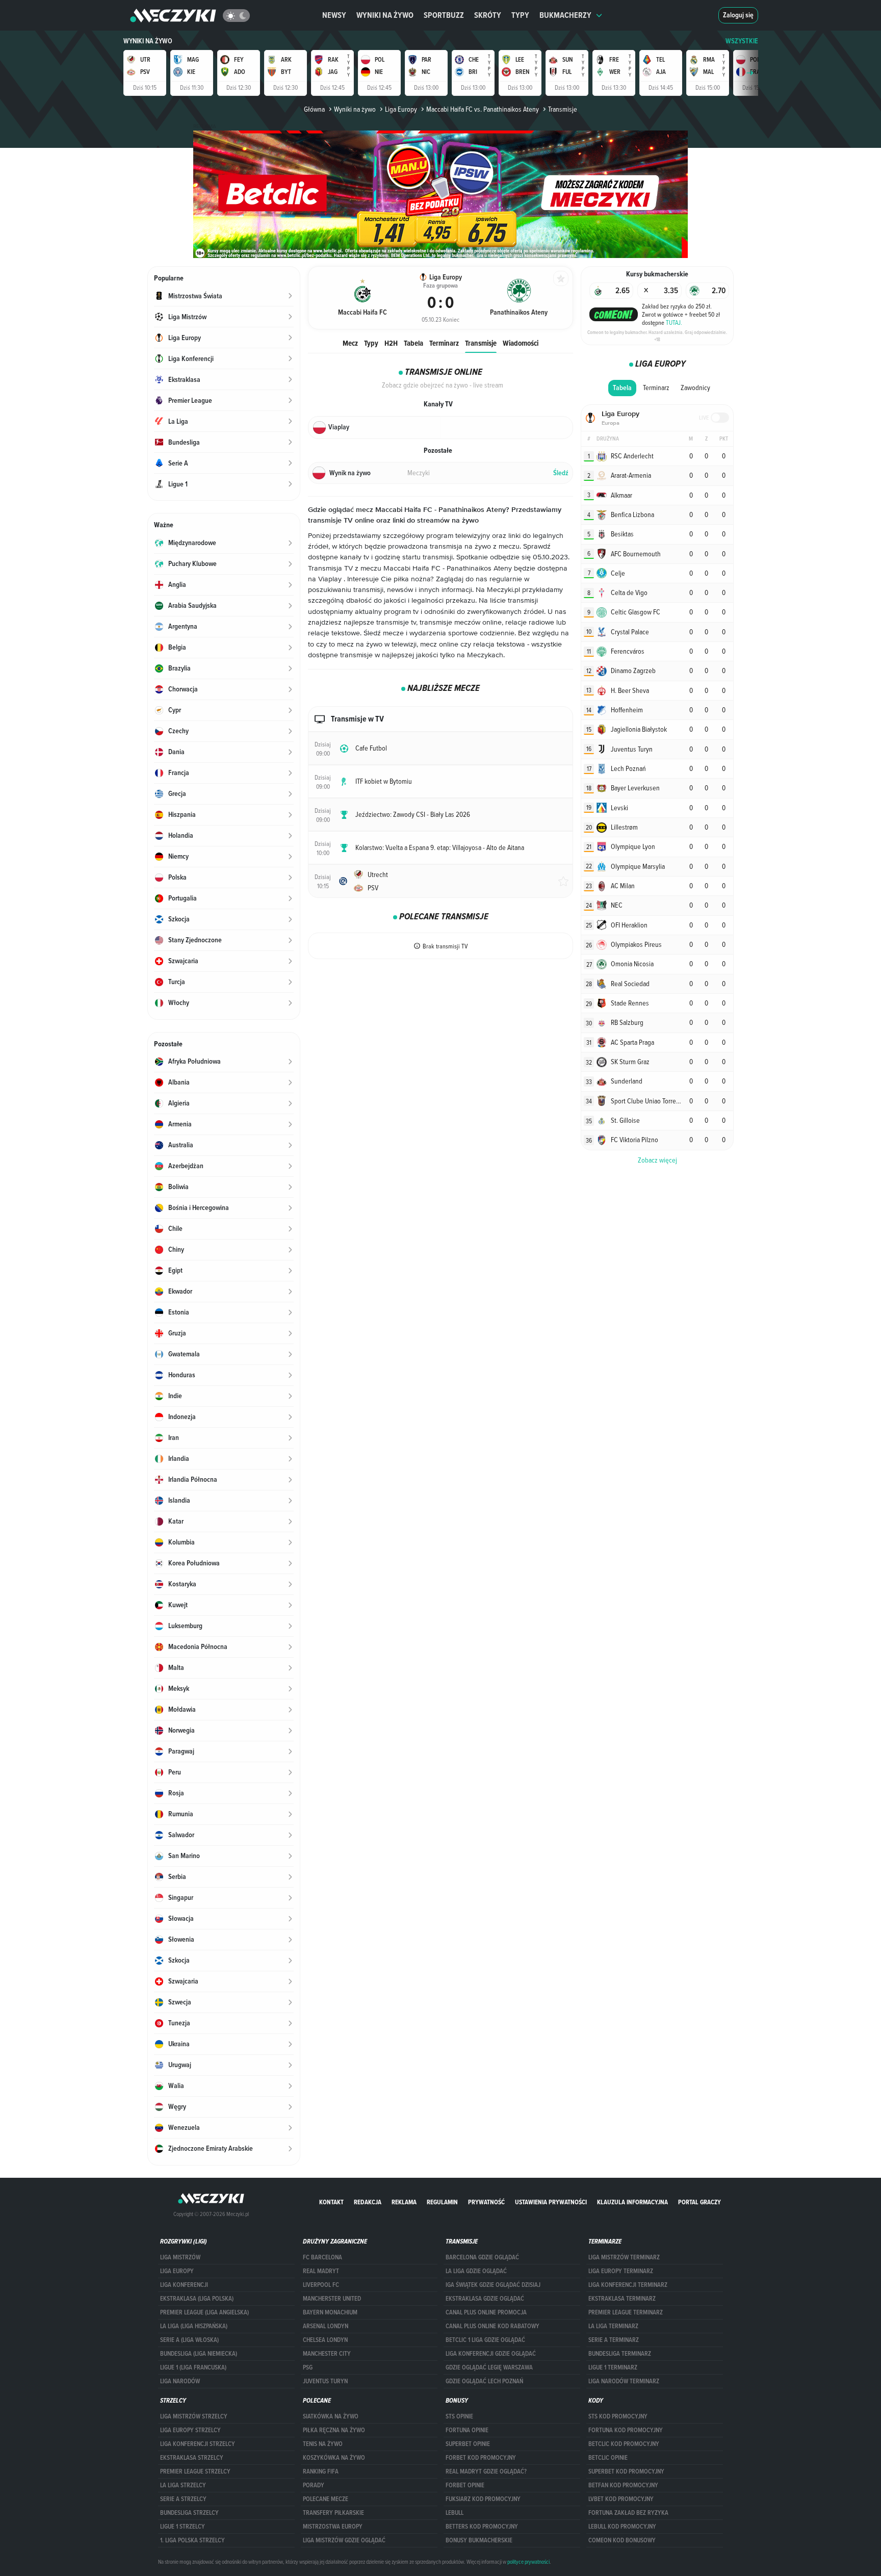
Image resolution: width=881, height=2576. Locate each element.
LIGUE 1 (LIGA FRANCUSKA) (193, 2367)
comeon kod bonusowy (622, 2540)
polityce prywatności (528, 2562)
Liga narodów (180, 2381)
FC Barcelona (322, 2257)
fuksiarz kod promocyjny (483, 2499)
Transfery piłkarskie (333, 2513)
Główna (314, 109)
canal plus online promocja (486, 2312)
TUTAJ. (674, 322)
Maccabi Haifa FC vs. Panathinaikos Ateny (483, 109)
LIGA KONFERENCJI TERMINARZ (628, 2285)
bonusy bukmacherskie (479, 2540)
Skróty (488, 15)
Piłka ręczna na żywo (334, 2430)
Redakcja (368, 2202)
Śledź (561, 473)
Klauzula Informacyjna (632, 2202)
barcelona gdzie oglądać (482, 2257)
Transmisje (481, 343)
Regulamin (442, 2202)
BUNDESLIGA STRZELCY (189, 2513)
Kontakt (331, 2202)
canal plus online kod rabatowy (493, 2326)
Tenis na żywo (323, 2444)
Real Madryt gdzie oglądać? (486, 2471)
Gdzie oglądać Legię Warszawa (489, 2367)
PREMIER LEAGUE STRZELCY (195, 2471)
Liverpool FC (321, 2285)
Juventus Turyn (325, 2381)
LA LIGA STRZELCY (183, 2485)
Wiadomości (521, 343)
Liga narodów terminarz (624, 2381)
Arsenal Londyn (326, 2326)
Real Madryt (321, 2271)
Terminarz (444, 343)
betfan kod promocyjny (623, 2485)
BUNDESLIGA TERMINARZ (620, 2354)
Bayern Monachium (330, 2312)
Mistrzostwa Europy (333, 2527)
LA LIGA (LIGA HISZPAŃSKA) (194, 2326)
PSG (308, 2367)
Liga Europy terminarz (621, 2271)
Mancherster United (332, 2299)
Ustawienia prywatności (551, 2202)
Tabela (413, 343)
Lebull (455, 2513)
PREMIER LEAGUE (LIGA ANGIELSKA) (204, 2312)
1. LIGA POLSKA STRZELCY (192, 2540)
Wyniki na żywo (385, 15)
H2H (391, 343)
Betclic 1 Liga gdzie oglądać (485, 2340)
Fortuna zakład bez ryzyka (628, 2513)
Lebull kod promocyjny (622, 2527)
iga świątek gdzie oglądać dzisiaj (493, 2285)
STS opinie (459, 2416)
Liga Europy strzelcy (190, 2430)
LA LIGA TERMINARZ (613, 2326)
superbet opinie (468, 2444)
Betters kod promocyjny (482, 2527)
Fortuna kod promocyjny (626, 2430)
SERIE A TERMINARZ (614, 2340)
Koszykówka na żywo (334, 2458)
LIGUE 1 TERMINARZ (613, 2367)
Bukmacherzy (565, 15)
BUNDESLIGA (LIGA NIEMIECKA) (199, 2354)
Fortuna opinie (467, 2430)
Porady (314, 2485)
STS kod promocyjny (618, 2416)
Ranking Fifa (321, 2471)
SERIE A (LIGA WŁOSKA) (189, 2340)
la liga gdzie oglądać (476, 2271)
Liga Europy (401, 109)
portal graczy (699, 2202)
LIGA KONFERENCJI (184, 2285)
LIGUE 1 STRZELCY (183, 2527)
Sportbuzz (444, 15)
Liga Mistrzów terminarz (624, 2257)
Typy (520, 15)
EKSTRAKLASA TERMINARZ (622, 2299)
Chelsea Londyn (325, 2340)
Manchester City (327, 2354)
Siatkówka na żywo (331, 2416)
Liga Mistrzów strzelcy (194, 2416)
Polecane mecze (326, 2499)
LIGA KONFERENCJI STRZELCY (198, 2444)
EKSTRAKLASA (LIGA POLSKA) (197, 2299)
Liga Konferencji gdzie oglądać (491, 2354)
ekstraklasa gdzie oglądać (485, 2299)
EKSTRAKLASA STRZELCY (192, 2458)
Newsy (334, 15)
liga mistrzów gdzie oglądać (344, 2540)
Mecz (350, 343)
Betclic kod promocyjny (624, 2444)
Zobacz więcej (657, 1160)
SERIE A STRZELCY (183, 2499)
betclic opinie (608, 2458)
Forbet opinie (465, 2485)
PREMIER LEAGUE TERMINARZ (626, 2312)
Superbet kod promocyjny (626, 2471)
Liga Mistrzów (180, 2257)
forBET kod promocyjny (481, 2458)
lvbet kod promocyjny (621, 2499)
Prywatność (486, 2202)
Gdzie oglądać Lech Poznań (484, 2381)
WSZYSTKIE (742, 41)
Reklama (404, 2202)
